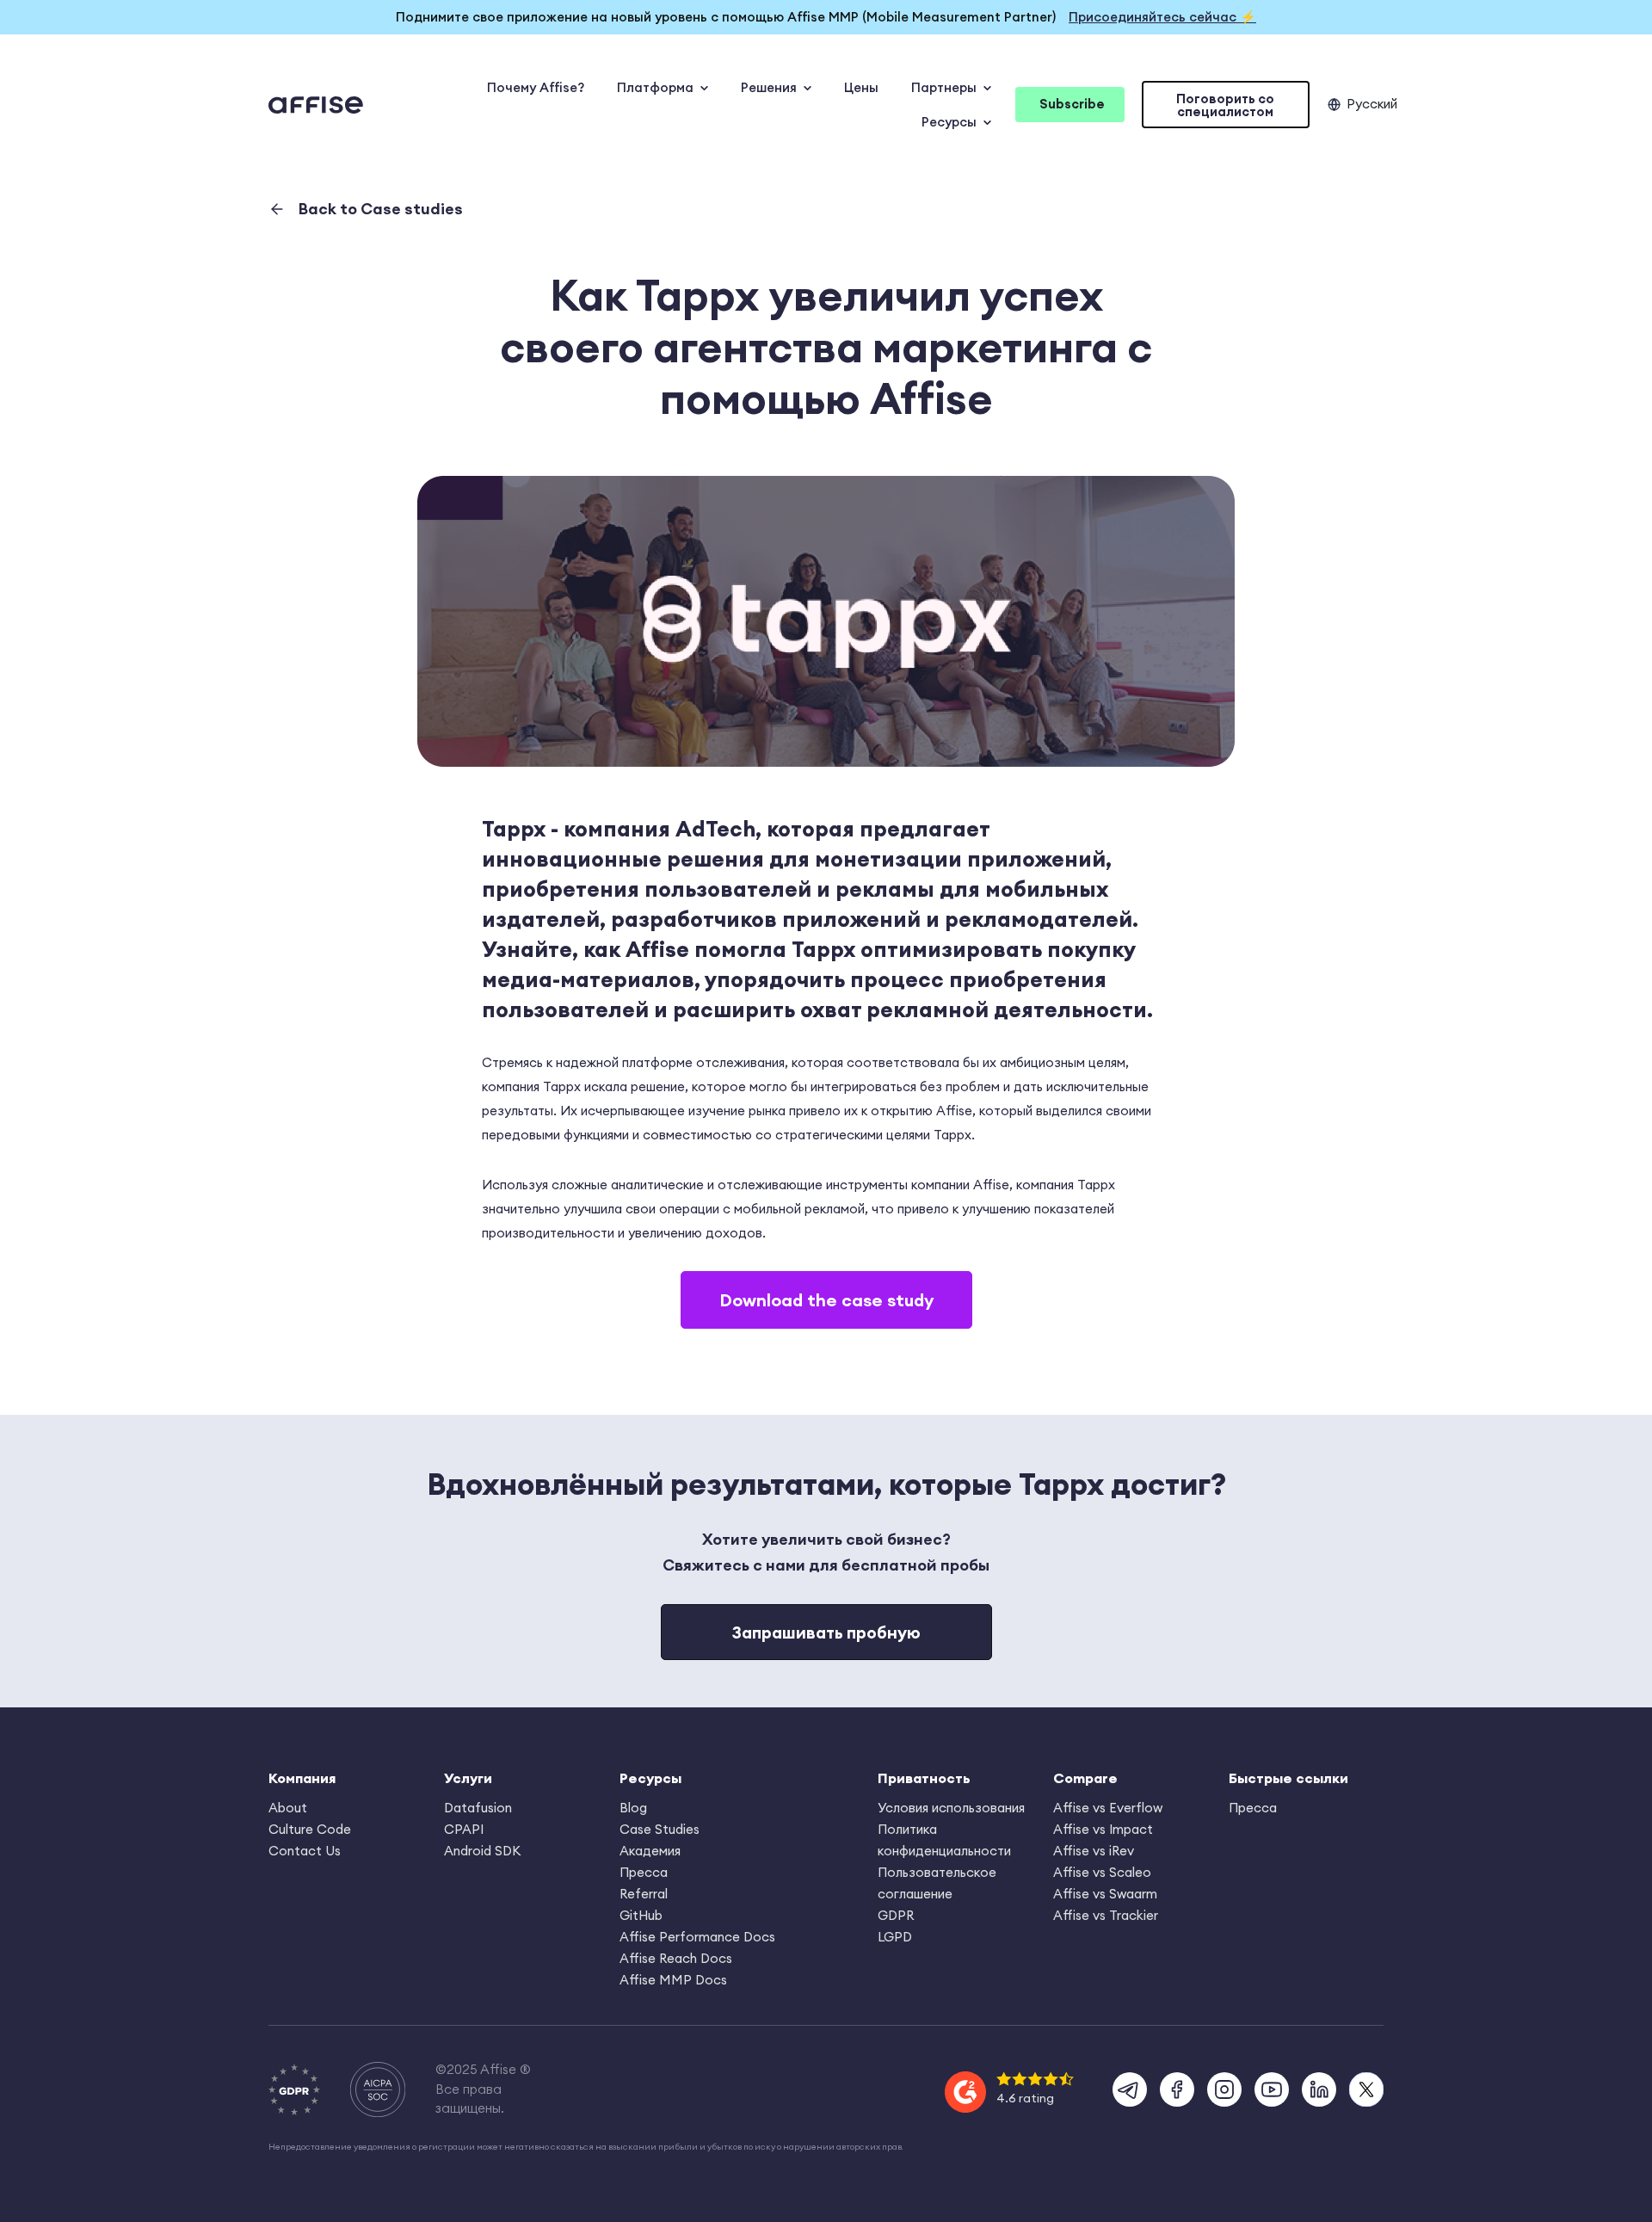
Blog (633, 1808)
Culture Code (310, 1829)
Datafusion (478, 1808)
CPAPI (464, 1829)
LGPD (895, 1937)
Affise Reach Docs (676, 1958)
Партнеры (944, 87)
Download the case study (826, 1300)
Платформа (655, 87)
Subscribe (1072, 104)
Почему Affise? (536, 87)
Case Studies (660, 1829)
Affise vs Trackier (1106, 1915)
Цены (861, 87)
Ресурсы (949, 122)
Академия (650, 1851)
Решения (769, 87)
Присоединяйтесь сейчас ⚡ (1162, 17)
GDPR (896, 1915)
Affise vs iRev (1094, 1851)
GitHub (641, 1915)
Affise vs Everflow (1108, 1808)
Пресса (644, 1872)
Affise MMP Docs (673, 1980)
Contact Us (305, 1851)
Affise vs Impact (1103, 1829)
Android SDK (482, 1851)
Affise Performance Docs (697, 1937)
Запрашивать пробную (826, 1632)
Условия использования (951, 1808)
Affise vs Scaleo (1102, 1872)
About (288, 1808)
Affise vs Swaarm (1105, 1894)
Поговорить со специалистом (1225, 105)
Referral (644, 1894)
